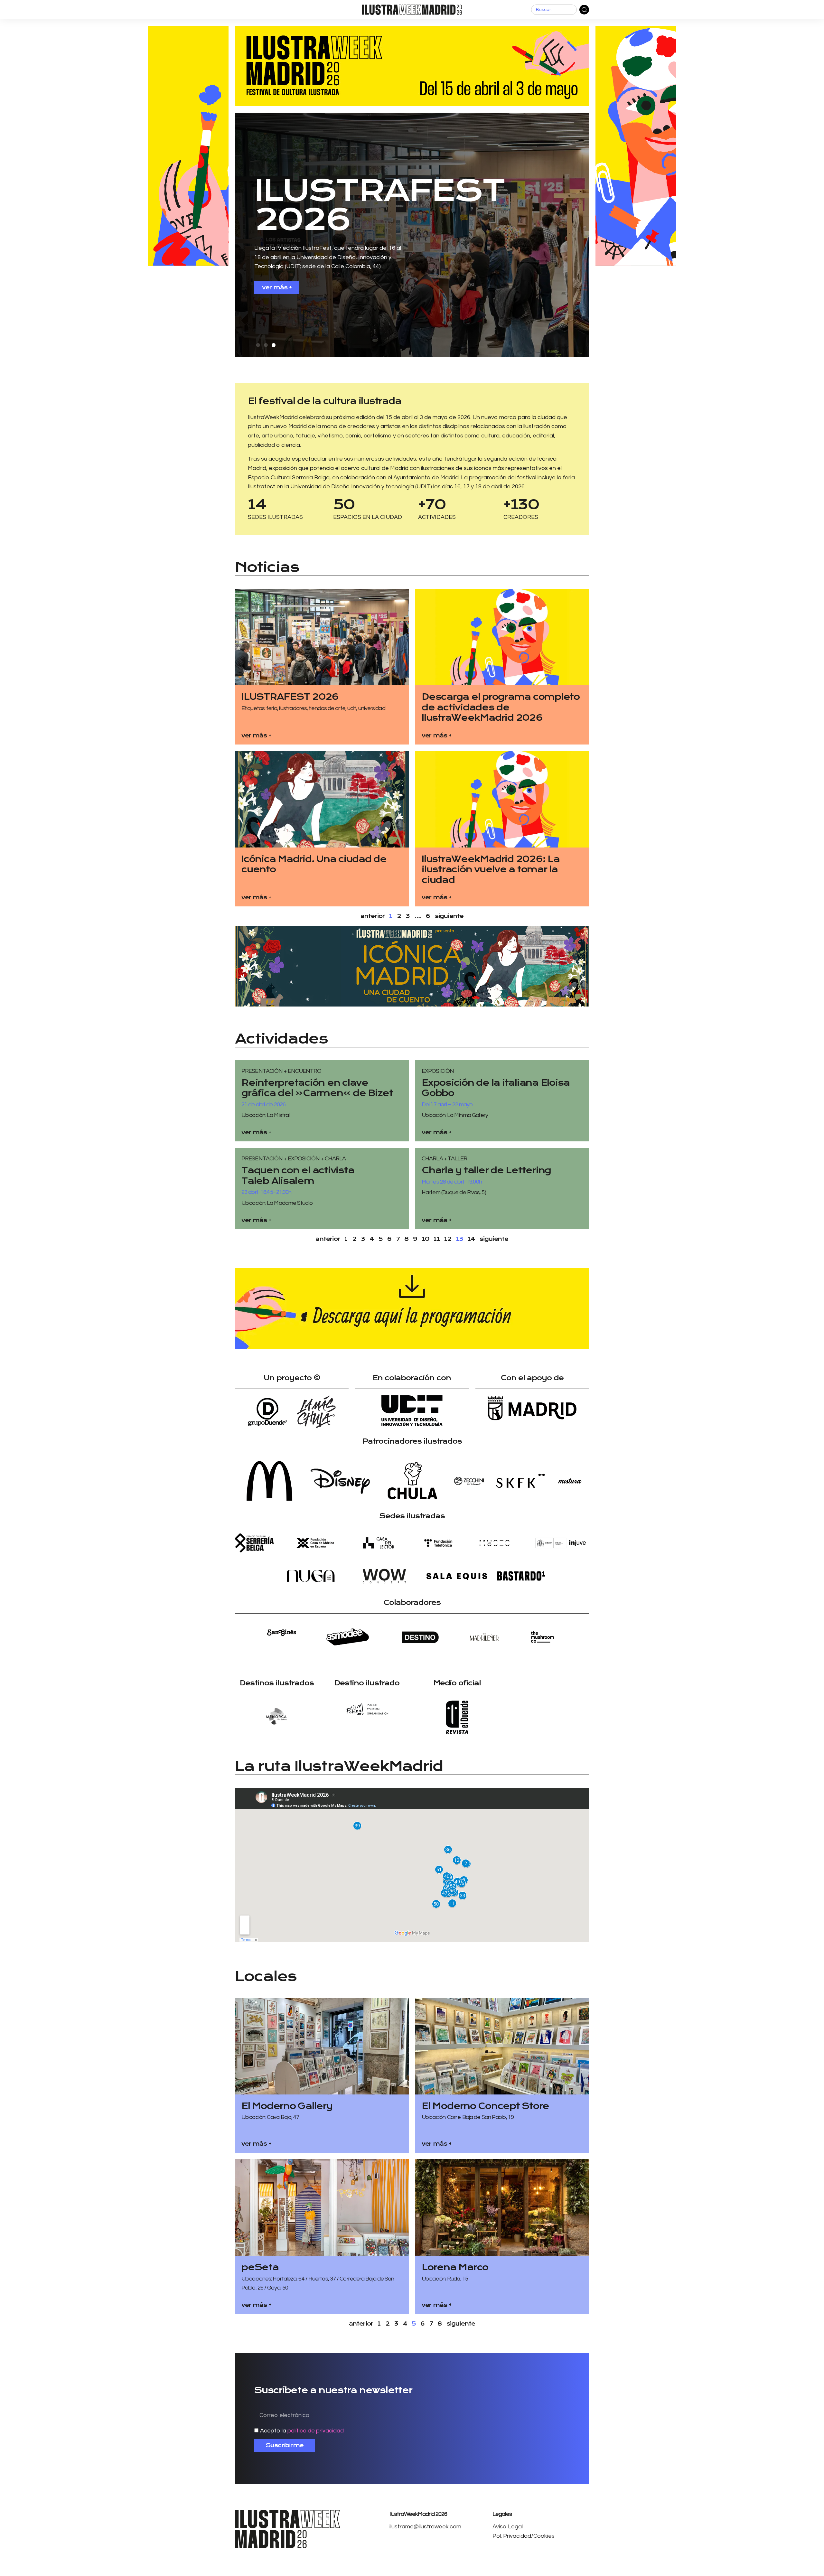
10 (426, 1239)
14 (471, 1239)
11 (436, 1239)
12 (448, 1239)
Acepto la (302, 2431)
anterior (328, 1239)
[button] (258, 345)
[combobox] (554, 10)
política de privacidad (316, 2431)
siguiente (449, 916)
